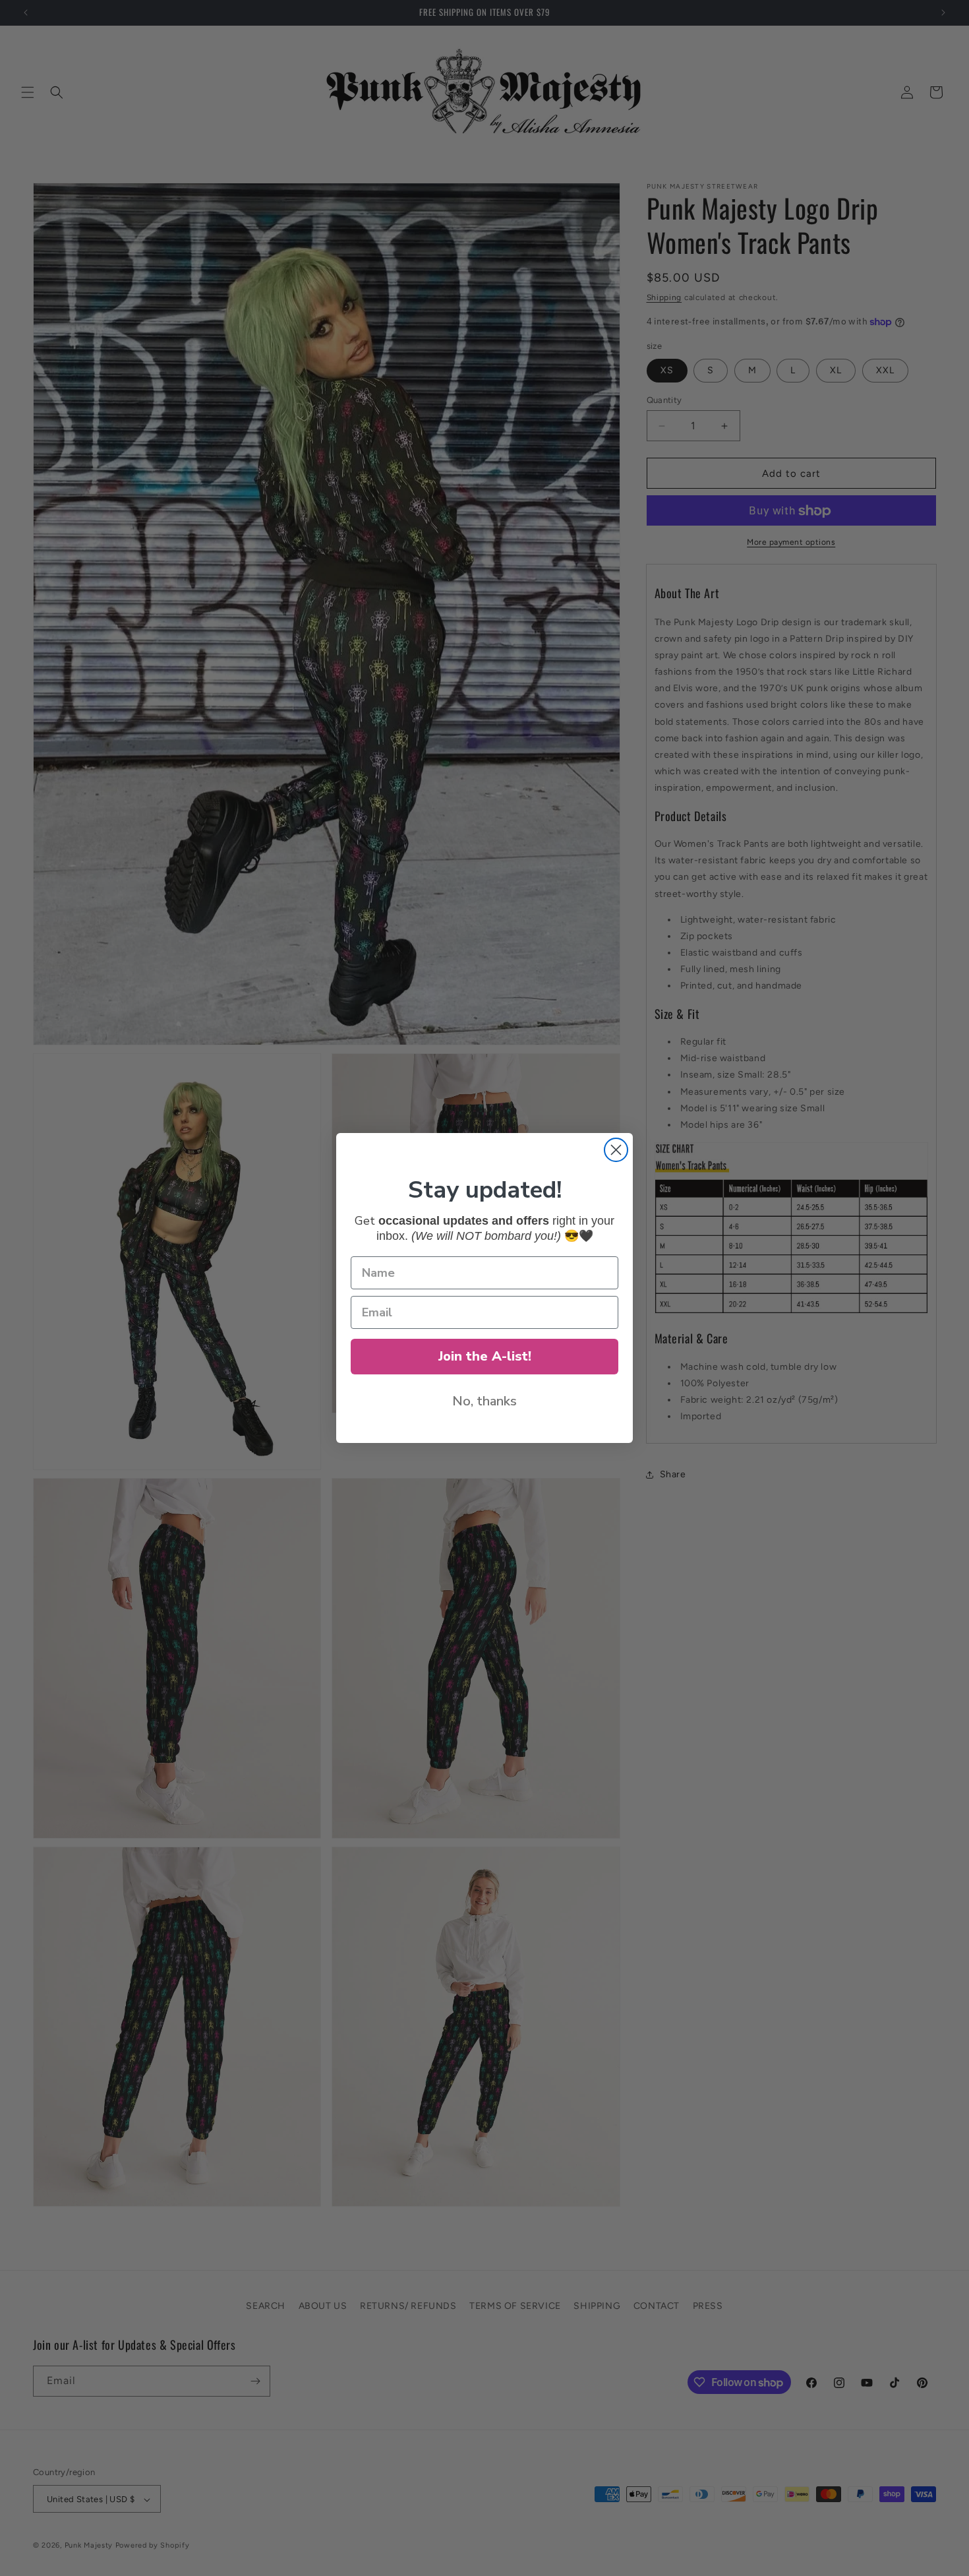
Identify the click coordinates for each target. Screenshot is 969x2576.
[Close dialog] (616, 1150)
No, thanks (484, 1401)
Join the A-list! (485, 1356)
